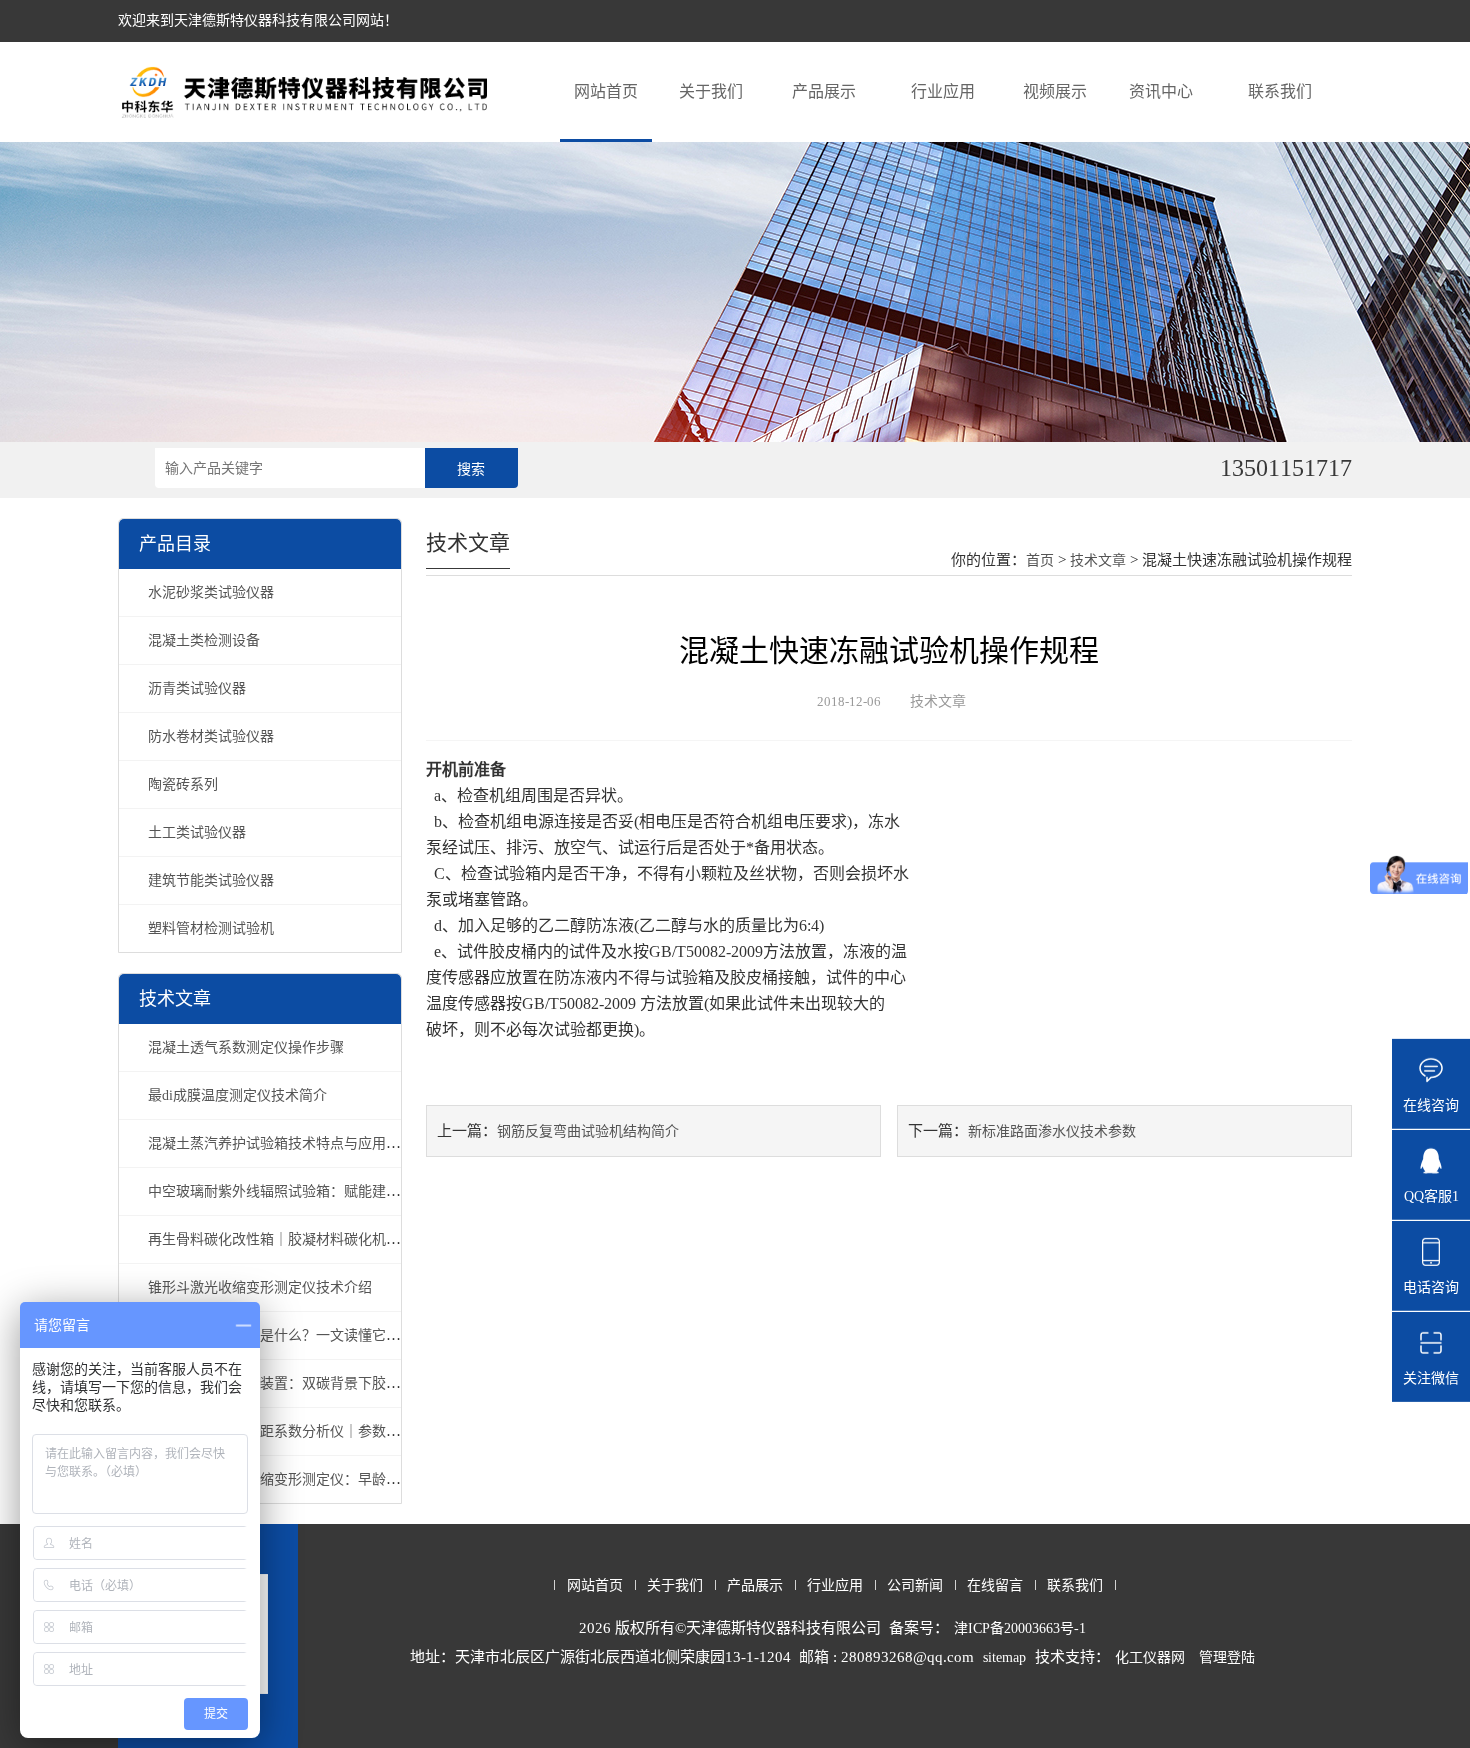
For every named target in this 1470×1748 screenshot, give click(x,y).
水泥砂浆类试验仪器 (211, 592)
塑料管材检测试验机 (211, 928)
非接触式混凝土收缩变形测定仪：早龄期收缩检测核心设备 (330, 1479)
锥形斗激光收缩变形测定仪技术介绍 (260, 1287)
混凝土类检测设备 (204, 640)
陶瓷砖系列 (183, 784)
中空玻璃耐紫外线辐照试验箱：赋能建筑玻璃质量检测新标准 (337, 1191)
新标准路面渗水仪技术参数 (1052, 1131)
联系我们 (1280, 91)
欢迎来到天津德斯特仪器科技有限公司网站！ (258, 20)
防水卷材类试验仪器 (211, 736)
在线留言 (995, 1585)
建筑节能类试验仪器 (211, 880)
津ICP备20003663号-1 (1020, 1628)
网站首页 (606, 91)
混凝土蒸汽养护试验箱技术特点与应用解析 (281, 1143)
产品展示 (824, 91)
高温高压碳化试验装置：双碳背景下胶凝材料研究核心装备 (330, 1383)
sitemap (1004, 1657)
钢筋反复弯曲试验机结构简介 (588, 1131)
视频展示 (1055, 91)
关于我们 (711, 91)
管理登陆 (1227, 1657)
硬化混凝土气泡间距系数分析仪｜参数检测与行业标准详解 (330, 1431)
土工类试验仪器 (197, 832)
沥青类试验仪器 (197, 688)
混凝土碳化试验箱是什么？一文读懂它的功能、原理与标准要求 (344, 1335)
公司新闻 (915, 1585)
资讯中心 (1161, 91)
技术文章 (1098, 560)
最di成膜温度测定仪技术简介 (237, 1095)
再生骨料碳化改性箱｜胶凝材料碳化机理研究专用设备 (316, 1239)
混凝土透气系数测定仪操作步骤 (246, 1047)
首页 (1040, 560)
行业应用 (943, 91)
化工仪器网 (1150, 1657)
